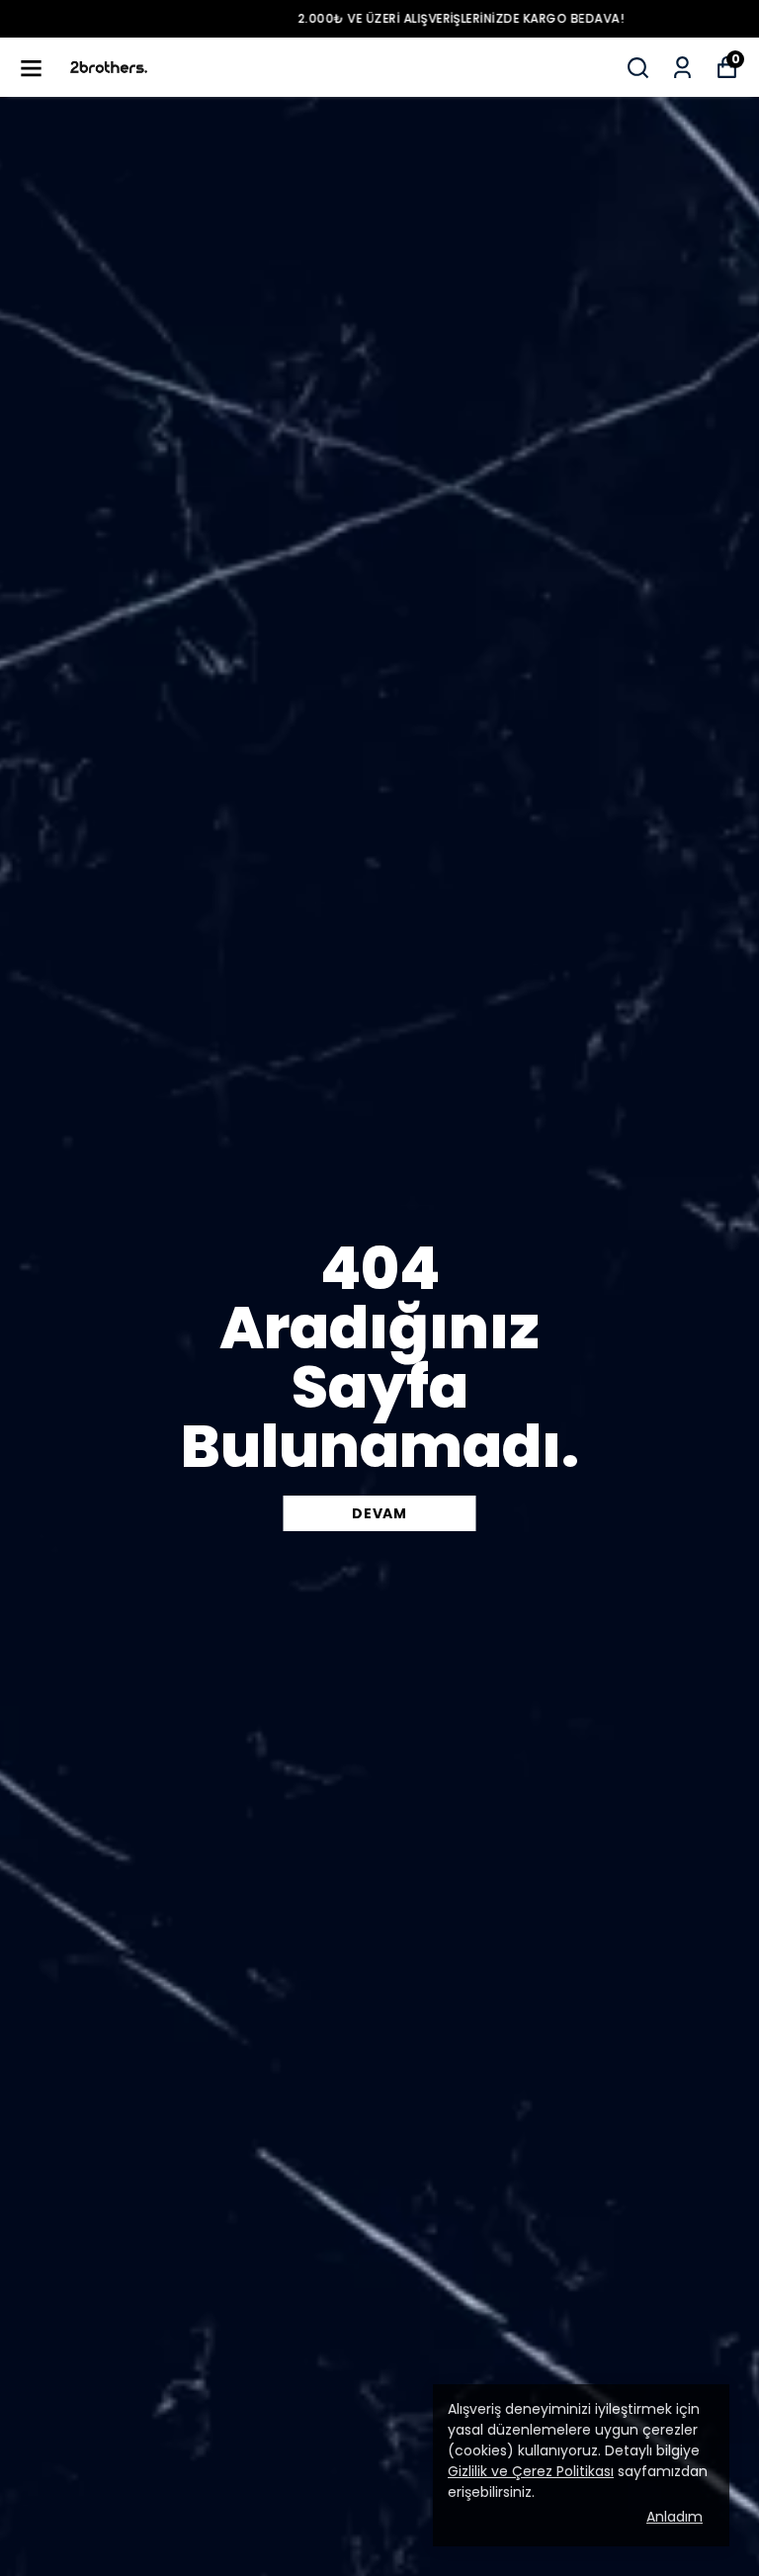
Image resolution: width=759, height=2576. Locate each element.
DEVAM (379, 1513)
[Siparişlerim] (682, 68)
